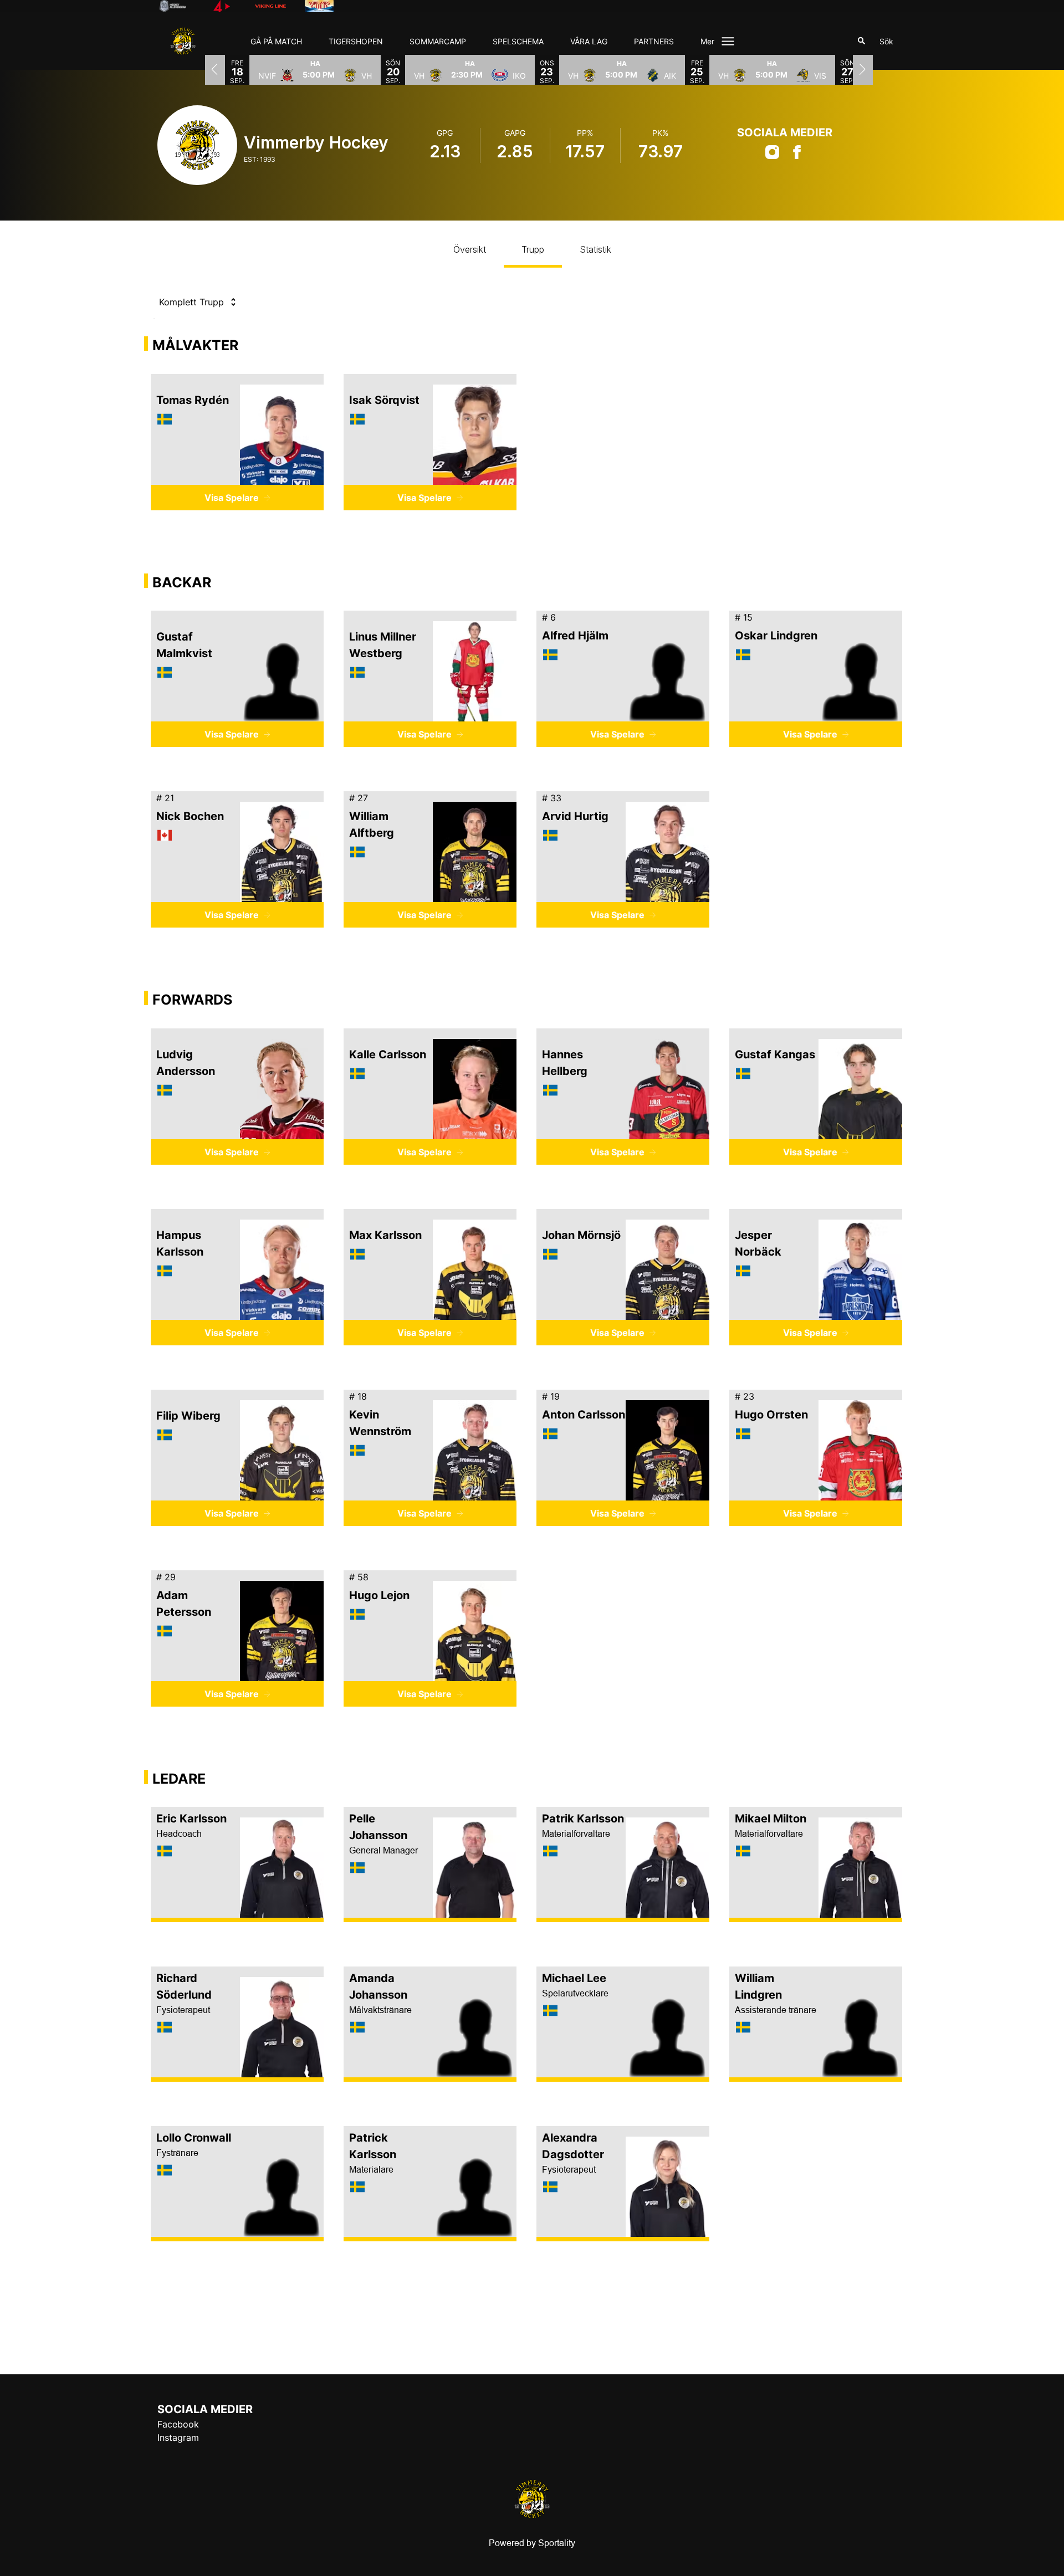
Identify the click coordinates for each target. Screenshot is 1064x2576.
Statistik (595, 249)
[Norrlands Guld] (328, 6)
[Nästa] (863, 69)
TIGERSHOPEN (356, 41)
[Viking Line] (279, 6)
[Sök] (862, 41)
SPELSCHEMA (518, 41)
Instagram (178, 2437)
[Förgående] (215, 69)
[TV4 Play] (231, 6)
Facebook (178, 2424)
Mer (707, 41)
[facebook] (797, 156)
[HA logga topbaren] (182, 6)
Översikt (470, 249)
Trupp (533, 249)
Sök (886, 41)
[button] (315, 69)
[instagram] (772, 156)
